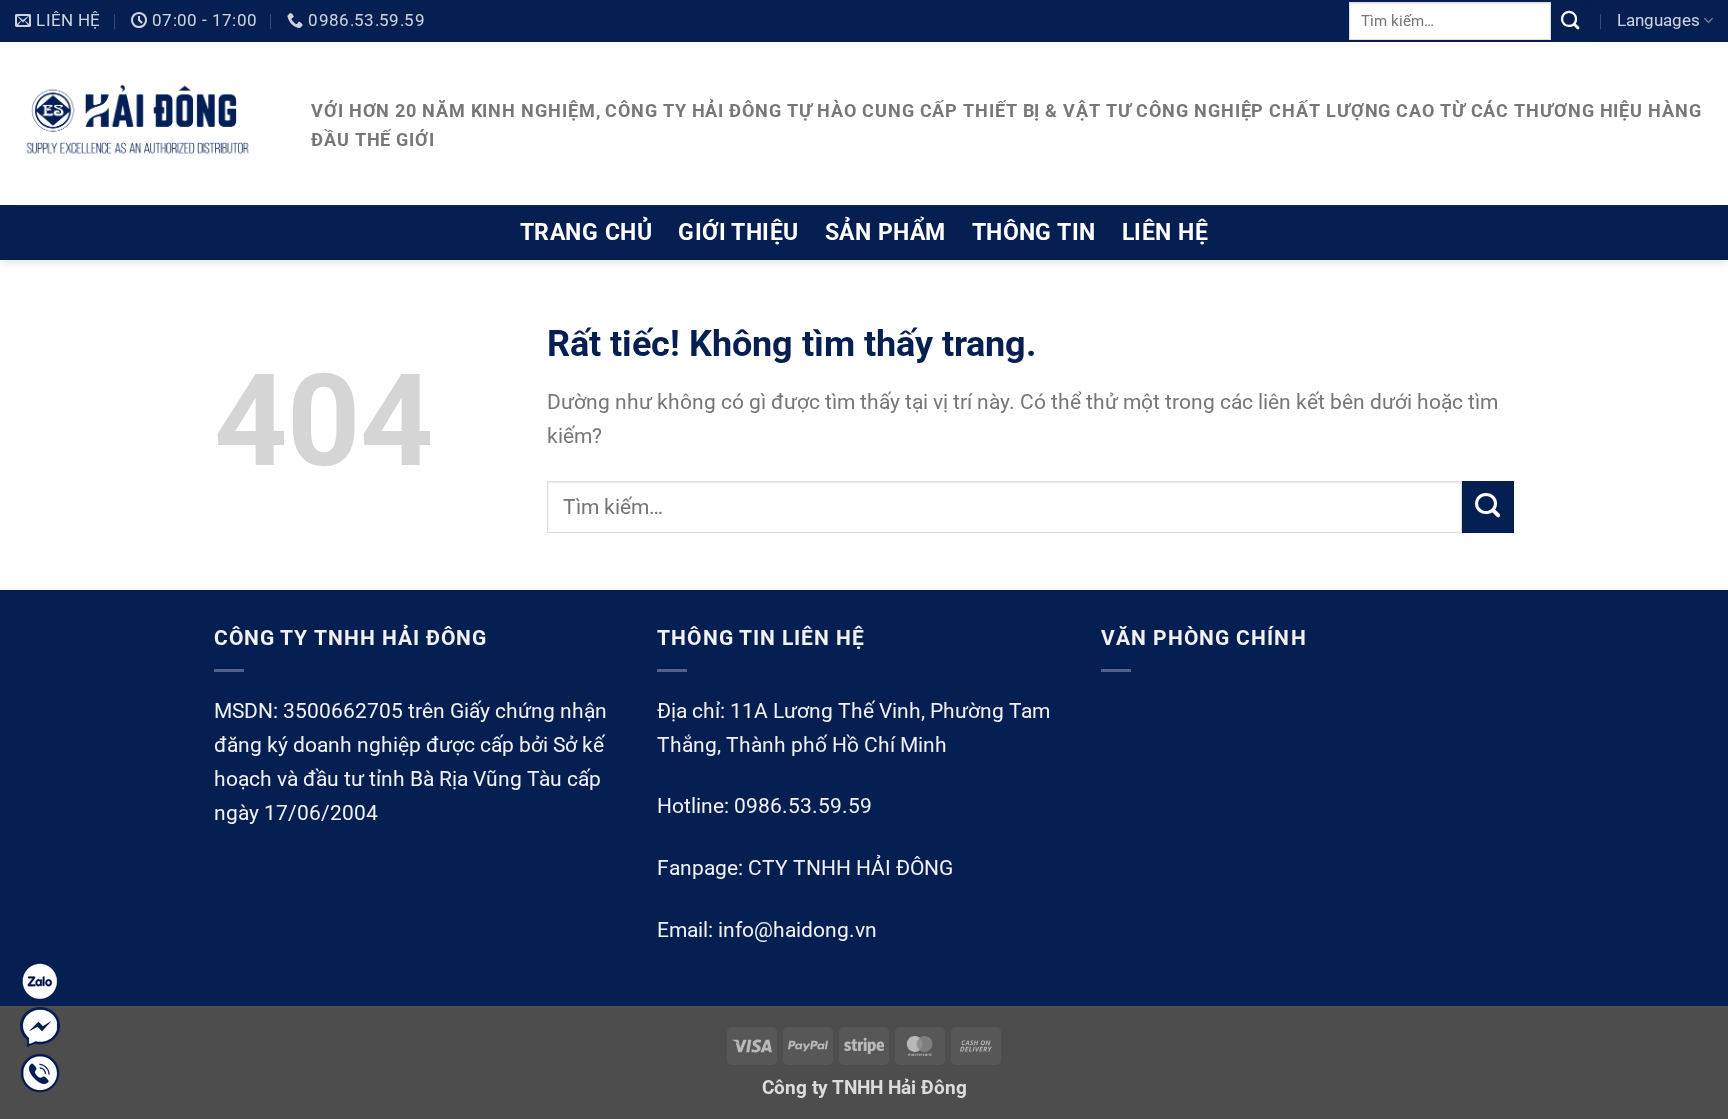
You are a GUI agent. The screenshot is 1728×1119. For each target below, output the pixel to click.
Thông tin (1034, 232)
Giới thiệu (738, 232)
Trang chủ (586, 232)
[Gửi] (1571, 20)
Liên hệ (1165, 232)
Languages (1658, 20)
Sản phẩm (885, 232)
